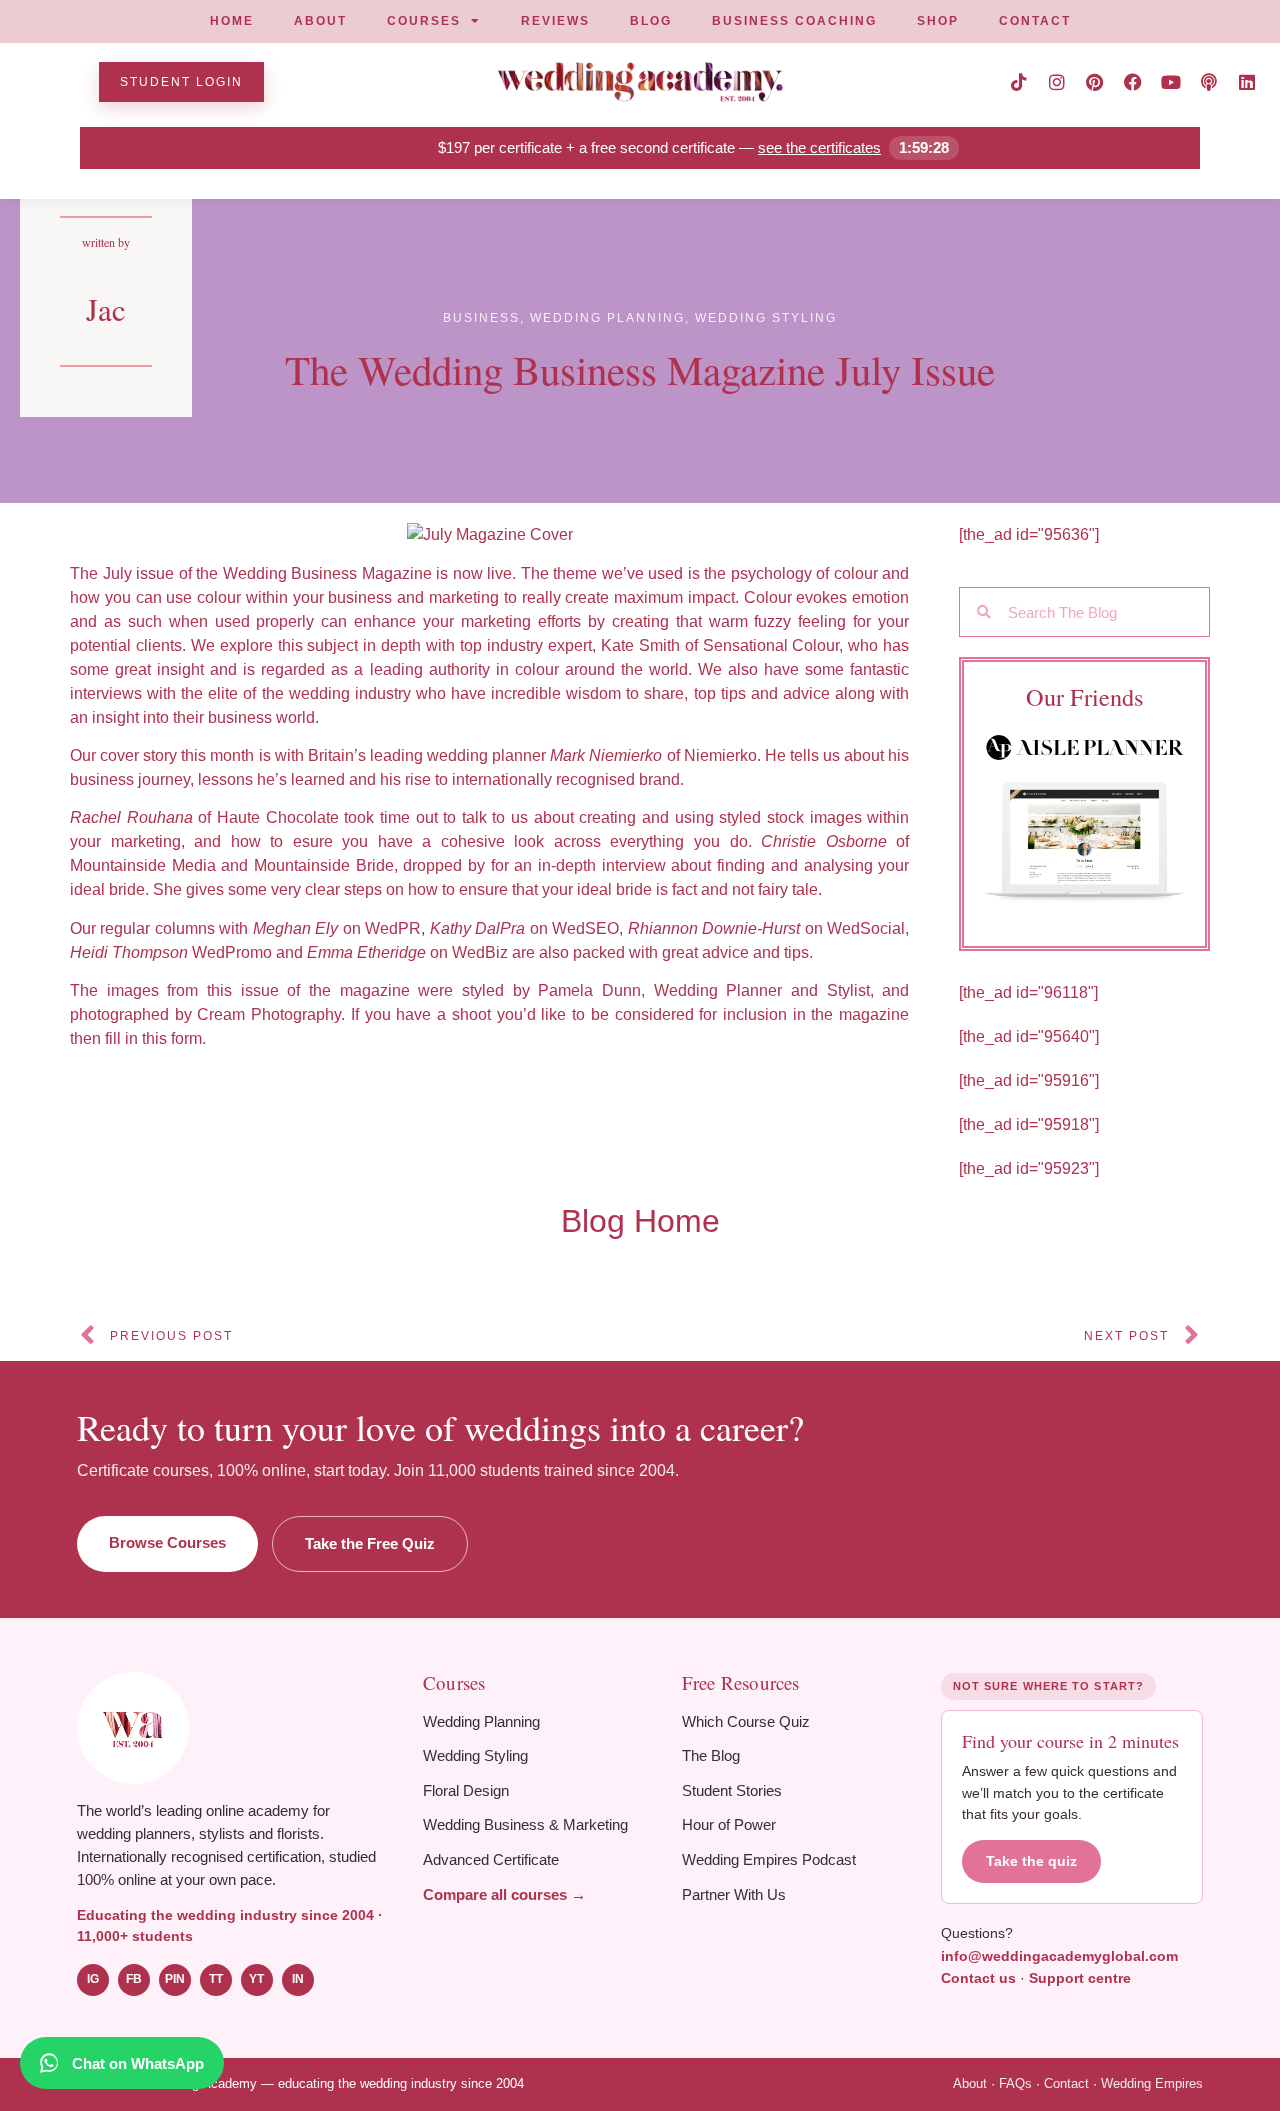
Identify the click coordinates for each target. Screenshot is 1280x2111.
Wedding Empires (1152, 2083)
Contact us (978, 1978)
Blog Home (640, 1221)
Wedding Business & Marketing (525, 1824)
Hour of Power (729, 1824)
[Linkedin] (1247, 82)
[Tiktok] (1019, 82)
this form (172, 1038)
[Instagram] (1057, 82)
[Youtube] (1171, 82)
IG (93, 1979)
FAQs (1015, 2083)
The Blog (711, 1755)
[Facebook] (1133, 82)
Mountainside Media (143, 865)
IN (298, 1979)
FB (134, 1979)
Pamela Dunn (589, 990)
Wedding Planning (481, 1721)
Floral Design (466, 1790)
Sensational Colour (771, 645)
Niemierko (720, 755)
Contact (1066, 2083)
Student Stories (732, 1790)
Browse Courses (167, 1542)
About (970, 2083)
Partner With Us (734, 1894)
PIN (175, 1979)
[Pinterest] (1095, 82)
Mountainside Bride (324, 865)
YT (256, 1979)
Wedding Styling (475, 1755)
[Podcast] (1209, 82)
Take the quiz (1031, 1861)
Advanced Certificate (491, 1859)
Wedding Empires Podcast (769, 1859)
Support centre (1080, 1978)
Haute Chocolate (278, 817)
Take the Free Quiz (370, 1543)
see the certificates (819, 147)
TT (216, 1979)
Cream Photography (269, 1014)
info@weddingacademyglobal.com (1059, 1956)
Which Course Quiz (746, 1721)
